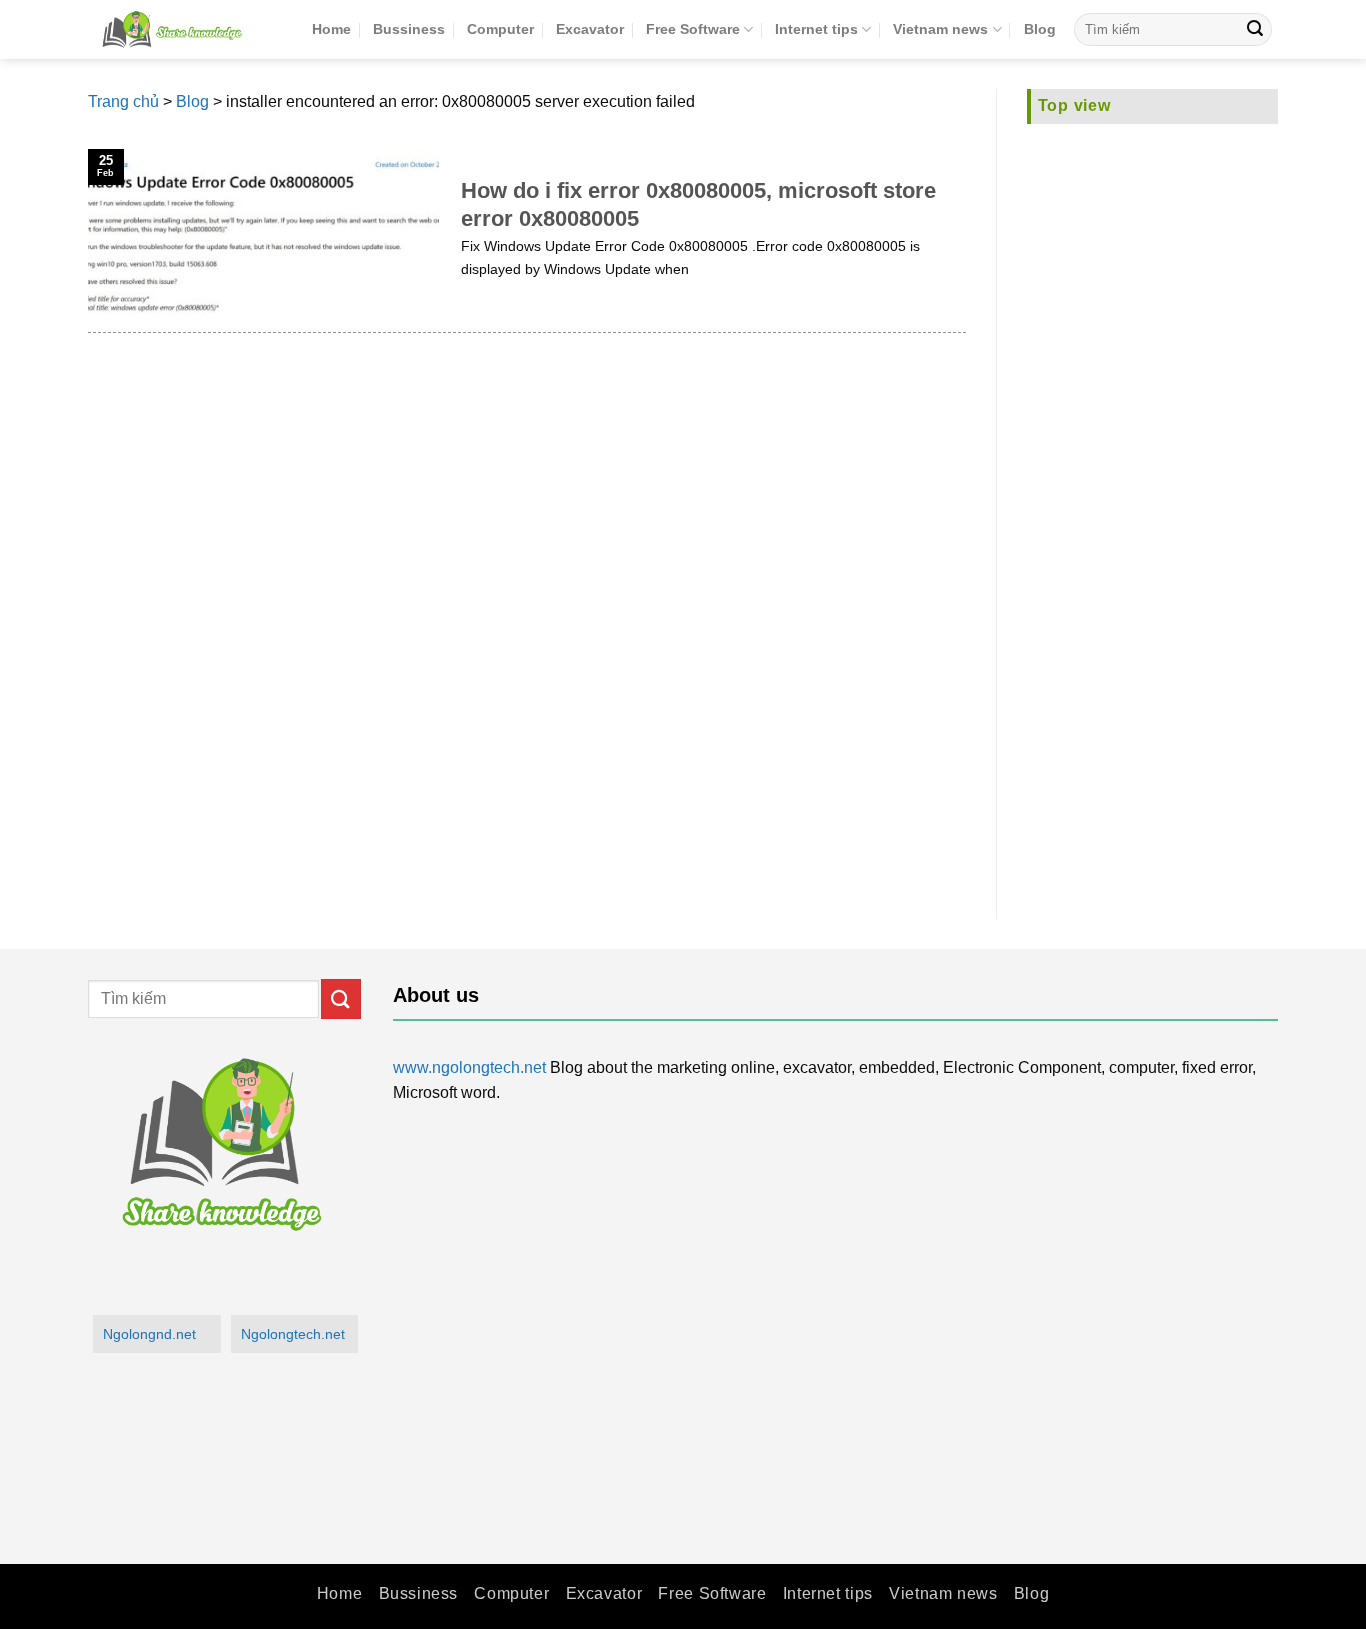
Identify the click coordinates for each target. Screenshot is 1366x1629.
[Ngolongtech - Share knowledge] (185, 29)
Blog (1040, 29)
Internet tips (816, 29)
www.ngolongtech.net (469, 1067)
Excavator (590, 29)
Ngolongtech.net (293, 1334)
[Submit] (1255, 30)
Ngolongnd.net (149, 1334)
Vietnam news (940, 29)
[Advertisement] (1153, 509)
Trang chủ (123, 101)
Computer (500, 29)
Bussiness (409, 29)
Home (331, 29)
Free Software (693, 29)
